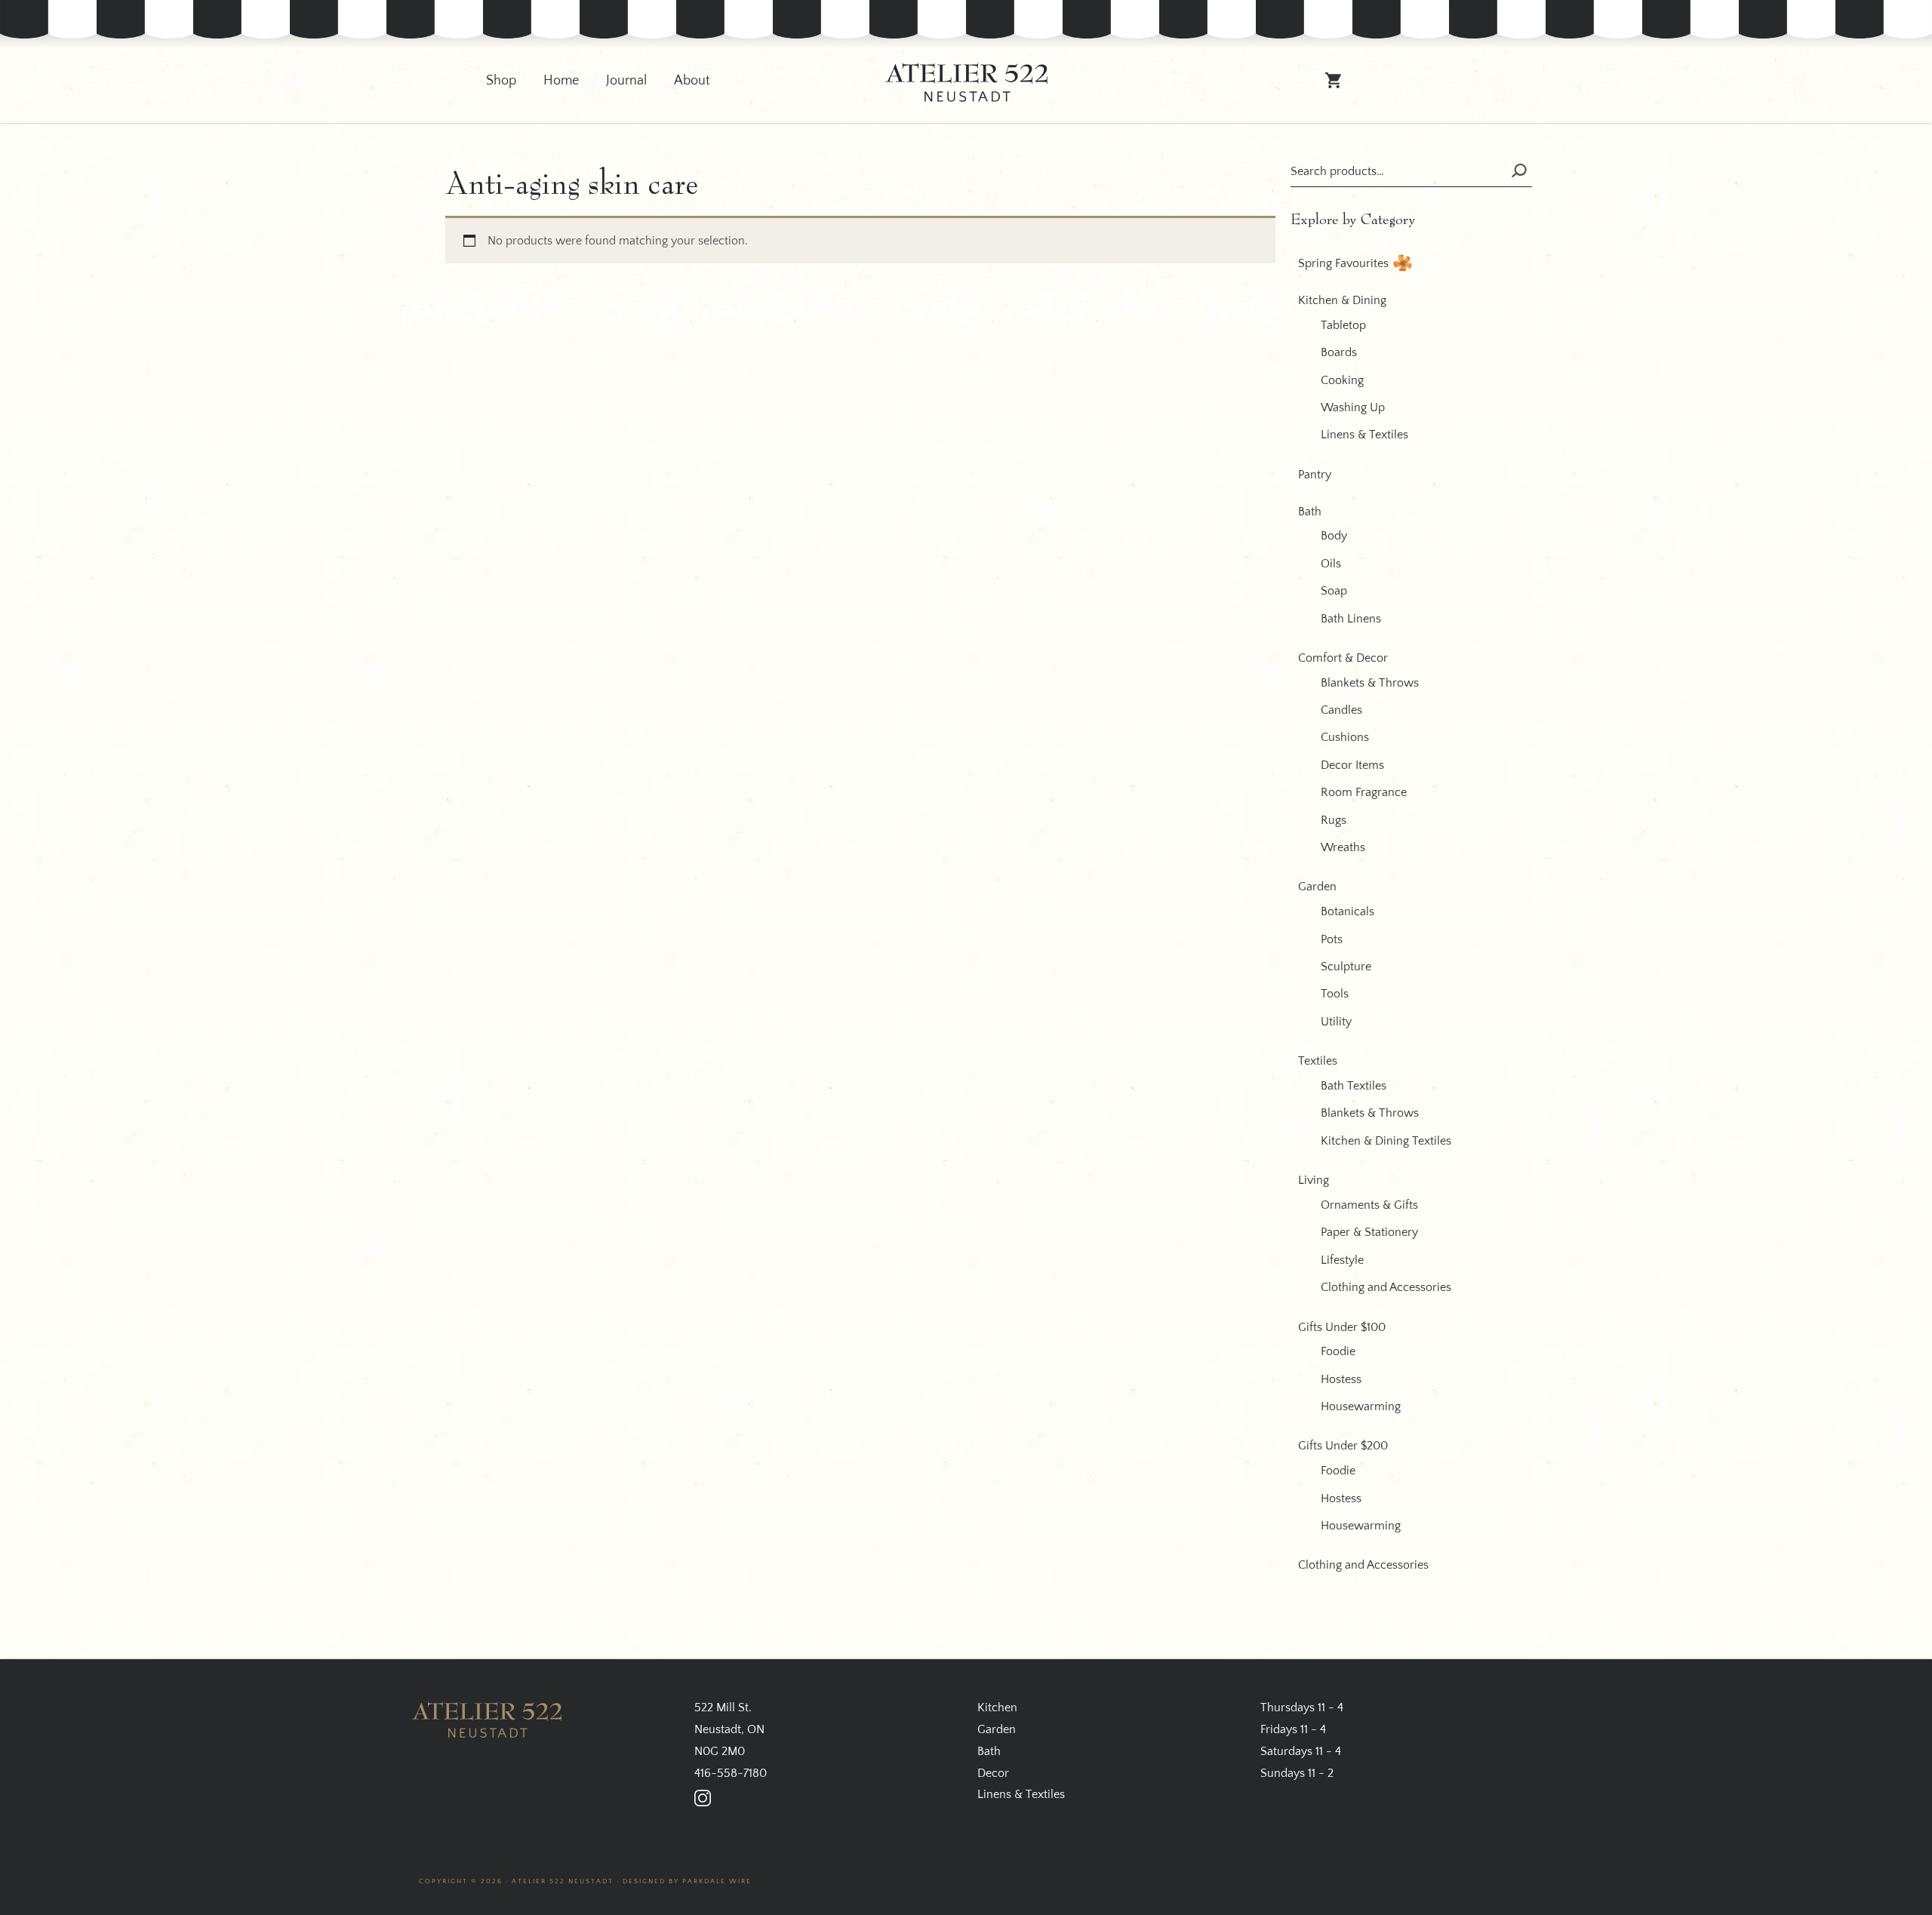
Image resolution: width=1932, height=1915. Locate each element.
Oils (1331, 564)
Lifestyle (1342, 1260)
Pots (1332, 939)
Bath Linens (1351, 619)
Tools (1335, 994)
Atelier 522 (966, 83)
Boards (1339, 352)
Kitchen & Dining (1342, 300)
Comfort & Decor (1343, 658)
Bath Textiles (1354, 1086)
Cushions (1345, 737)
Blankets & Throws (1370, 683)
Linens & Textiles (1364, 435)
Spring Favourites (1343, 263)
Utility (1336, 1022)
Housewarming (1361, 1406)
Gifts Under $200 (1343, 1446)
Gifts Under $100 (1342, 1327)
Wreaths (1343, 847)
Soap (1334, 591)
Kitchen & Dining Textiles (1386, 1141)
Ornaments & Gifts (1369, 1205)
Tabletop (1343, 325)
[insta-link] (703, 1798)
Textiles (1318, 1061)
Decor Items (1352, 765)
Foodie (1338, 1351)
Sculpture (1346, 967)
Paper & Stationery (1369, 1232)
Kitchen (997, 1708)
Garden (1317, 887)
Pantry (1315, 475)
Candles (1341, 710)
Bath (1310, 512)
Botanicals (1347, 911)
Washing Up (1353, 407)
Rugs (1334, 820)
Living (1314, 1180)
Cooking (1342, 380)
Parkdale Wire (717, 1881)
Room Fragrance (1364, 792)
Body (1334, 536)
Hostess (1341, 1379)
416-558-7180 (731, 1773)
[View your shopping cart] (1334, 87)
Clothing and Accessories (1386, 1287)
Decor (993, 1773)
